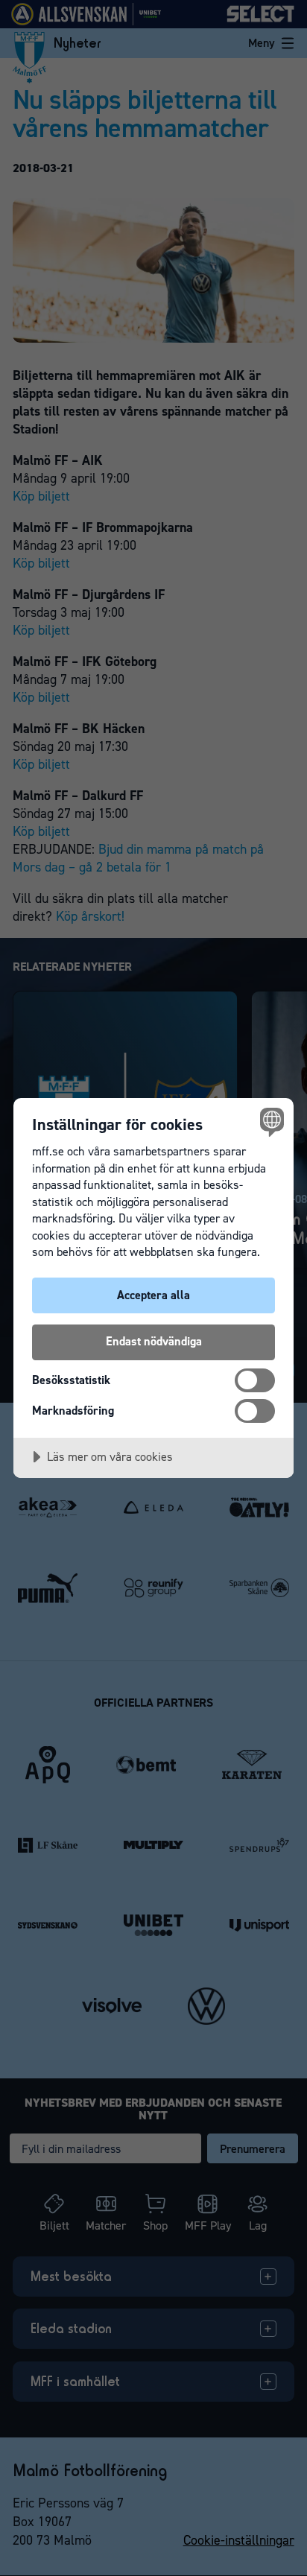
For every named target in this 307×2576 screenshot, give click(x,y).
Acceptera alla (153, 1295)
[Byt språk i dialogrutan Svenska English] (270, 1122)
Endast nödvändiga (154, 1341)
